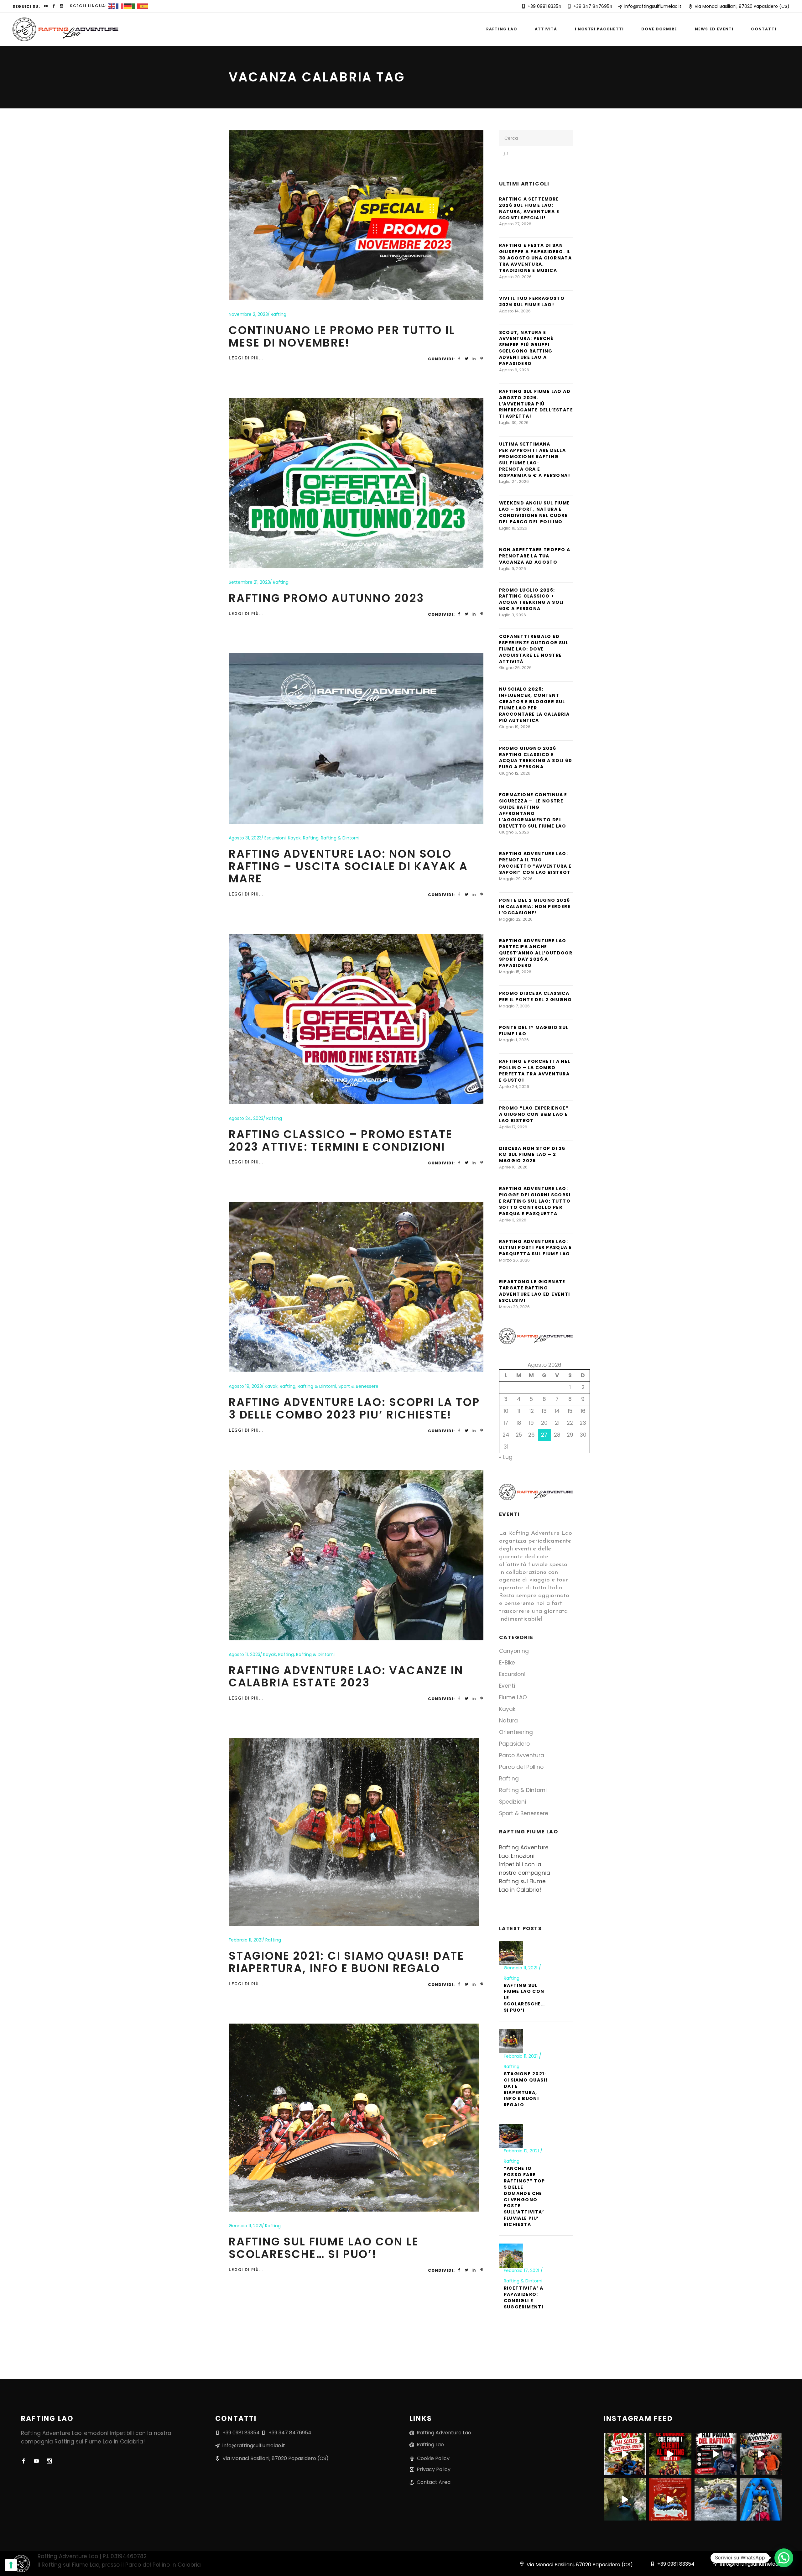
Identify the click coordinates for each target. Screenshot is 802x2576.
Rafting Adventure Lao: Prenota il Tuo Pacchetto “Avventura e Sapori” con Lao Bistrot (535, 863)
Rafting (279, 314)
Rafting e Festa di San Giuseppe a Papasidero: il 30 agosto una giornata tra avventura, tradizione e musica (536, 258)
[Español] (144, 6)
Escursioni (275, 838)
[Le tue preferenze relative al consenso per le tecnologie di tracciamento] (11, 2565)
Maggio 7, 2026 (514, 1006)
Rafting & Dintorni (340, 838)
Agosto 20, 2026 (515, 277)
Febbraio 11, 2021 (246, 1940)
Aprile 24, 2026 (514, 1087)
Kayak (294, 838)
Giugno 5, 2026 (514, 832)
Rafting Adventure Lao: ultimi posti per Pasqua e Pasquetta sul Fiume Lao (536, 1248)
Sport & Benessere (358, 1386)
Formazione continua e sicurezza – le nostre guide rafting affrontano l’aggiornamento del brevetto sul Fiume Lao (533, 810)
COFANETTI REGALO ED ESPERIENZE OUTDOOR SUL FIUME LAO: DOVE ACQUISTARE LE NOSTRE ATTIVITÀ (534, 649)
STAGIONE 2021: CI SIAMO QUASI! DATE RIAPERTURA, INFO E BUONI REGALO (346, 1962)
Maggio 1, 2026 (514, 1040)
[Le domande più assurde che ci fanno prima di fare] (670, 2454)
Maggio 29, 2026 (516, 879)
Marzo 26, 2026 (514, 1260)
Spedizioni (513, 1802)
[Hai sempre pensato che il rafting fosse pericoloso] (716, 2454)
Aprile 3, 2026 (513, 1220)
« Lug (506, 1457)
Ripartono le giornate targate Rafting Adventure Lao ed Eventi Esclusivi (535, 1291)
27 (544, 1435)
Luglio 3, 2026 (513, 615)
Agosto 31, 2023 (245, 838)
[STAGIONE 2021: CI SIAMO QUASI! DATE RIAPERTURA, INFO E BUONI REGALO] (354, 1832)
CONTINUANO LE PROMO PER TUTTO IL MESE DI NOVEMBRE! (342, 336)
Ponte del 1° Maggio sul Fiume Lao (534, 1031)
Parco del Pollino (521, 1767)
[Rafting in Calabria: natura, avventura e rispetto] (761, 2499)
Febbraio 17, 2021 (522, 2270)
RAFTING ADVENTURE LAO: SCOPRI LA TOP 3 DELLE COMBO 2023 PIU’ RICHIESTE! (354, 1408)
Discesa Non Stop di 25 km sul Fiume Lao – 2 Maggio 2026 (532, 1155)
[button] (784, 2558)
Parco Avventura (522, 1755)
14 (557, 1411)
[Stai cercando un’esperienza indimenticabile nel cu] (716, 2499)
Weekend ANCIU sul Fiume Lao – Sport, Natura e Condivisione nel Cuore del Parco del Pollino (535, 512)
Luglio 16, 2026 (513, 528)
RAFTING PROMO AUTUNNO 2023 (326, 598)
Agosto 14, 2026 (515, 311)
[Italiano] (136, 6)
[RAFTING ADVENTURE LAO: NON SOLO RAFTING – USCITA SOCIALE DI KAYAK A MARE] (356, 739)
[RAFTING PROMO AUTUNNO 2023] (356, 483)
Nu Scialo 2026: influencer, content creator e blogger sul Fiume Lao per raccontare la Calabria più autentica (534, 705)
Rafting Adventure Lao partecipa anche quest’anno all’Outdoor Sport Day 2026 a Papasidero (536, 953)
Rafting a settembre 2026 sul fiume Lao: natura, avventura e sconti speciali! (529, 208)
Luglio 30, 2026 (514, 423)
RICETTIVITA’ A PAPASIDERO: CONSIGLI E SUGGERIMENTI (524, 2297)
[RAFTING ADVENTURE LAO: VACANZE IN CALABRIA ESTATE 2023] (356, 1555)
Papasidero (514, 1744)
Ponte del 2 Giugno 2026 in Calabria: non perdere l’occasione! (535, 907)
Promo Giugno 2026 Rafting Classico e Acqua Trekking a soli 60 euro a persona (536, 758)
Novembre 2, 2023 (248, 314)
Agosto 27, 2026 (515, 224)
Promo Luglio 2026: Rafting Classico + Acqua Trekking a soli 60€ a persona (531, 599)
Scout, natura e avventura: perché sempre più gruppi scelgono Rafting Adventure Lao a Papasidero (526, 348)
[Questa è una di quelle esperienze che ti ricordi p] (761, 2454)
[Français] (120, 6)
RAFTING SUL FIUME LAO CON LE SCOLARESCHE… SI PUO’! (324, 2248)
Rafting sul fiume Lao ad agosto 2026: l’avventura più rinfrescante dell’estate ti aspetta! (536, 404)
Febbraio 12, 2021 (522, 2151)
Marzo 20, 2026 (514, 1307)
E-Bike (507, 1663)
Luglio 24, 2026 (514, 481)
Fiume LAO (513, 1697)
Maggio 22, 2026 (516, 919)
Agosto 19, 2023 (245, 1386)
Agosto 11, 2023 (245, 1654)
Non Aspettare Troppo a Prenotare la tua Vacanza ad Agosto (535, 556)
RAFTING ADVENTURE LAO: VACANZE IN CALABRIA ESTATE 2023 (346, 1677)
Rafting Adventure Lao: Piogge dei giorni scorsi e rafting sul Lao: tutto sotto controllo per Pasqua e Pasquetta (535, 1201)
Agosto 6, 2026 (514, 370)
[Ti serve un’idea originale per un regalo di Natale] (670, 2499)
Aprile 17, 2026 (513, 1127)
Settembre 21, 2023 (249, 582)
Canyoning (514, 1651)
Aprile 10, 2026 (513, 1167)
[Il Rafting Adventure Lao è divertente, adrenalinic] (625, 2454)
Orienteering (516, 1732)
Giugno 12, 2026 (515, 773)
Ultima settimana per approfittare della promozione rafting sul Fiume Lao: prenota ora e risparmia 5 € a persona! (535, 460)
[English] (112, 6)
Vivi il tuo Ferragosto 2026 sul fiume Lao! (532, 301)
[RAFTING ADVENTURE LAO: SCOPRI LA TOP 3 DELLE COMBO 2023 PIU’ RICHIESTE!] (356, 1287)
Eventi (507, 1686)
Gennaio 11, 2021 (245, 2226)
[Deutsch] (128, 6)
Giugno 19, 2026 (515, 727)
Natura (508, 1721)
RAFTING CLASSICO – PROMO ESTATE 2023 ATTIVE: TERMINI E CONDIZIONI (341, 1140)
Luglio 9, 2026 (513, 569)
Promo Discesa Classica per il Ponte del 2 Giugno (536, 996)
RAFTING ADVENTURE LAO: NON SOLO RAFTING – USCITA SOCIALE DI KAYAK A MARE (348, 866)
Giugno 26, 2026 (515, 668)
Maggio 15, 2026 (515, 972)
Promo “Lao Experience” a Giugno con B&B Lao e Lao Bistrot (534, 1114)
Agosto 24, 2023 (246, 1118)
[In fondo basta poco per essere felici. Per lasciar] (625, 2499)
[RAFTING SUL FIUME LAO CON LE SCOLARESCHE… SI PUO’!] (354, 2118)
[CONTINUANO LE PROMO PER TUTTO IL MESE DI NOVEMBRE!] (356, 215)
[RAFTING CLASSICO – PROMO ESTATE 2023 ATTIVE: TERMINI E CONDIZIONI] (356, 1019)
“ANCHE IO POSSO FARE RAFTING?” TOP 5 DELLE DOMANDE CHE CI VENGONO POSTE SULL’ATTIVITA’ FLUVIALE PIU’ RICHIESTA (524, 2196)
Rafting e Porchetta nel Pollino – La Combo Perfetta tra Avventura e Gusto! (535, 1071)
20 (544, 1423)
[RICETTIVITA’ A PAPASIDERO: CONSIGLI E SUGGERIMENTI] (511, 2256)
